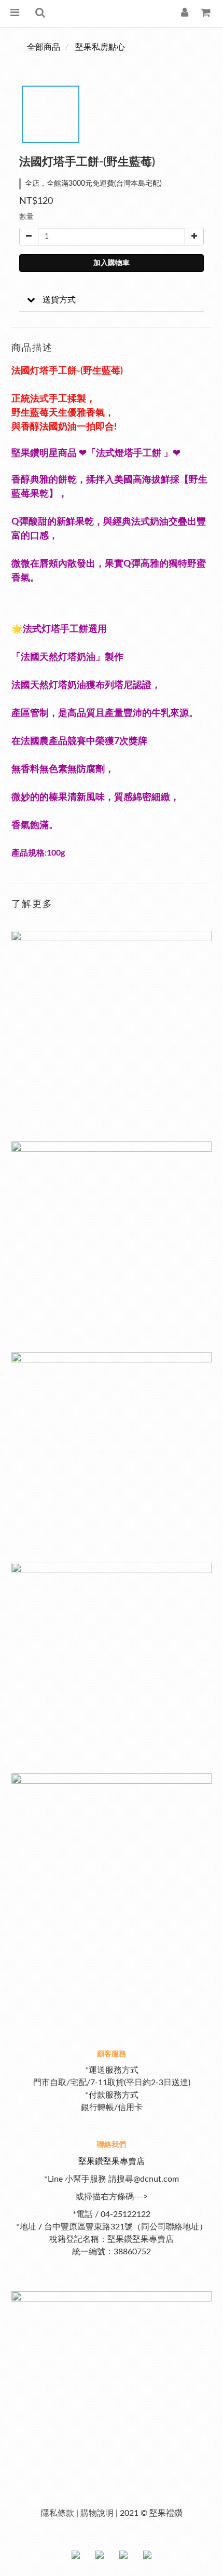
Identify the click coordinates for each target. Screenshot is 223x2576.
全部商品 (44, 47)
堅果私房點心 (100, 47)
